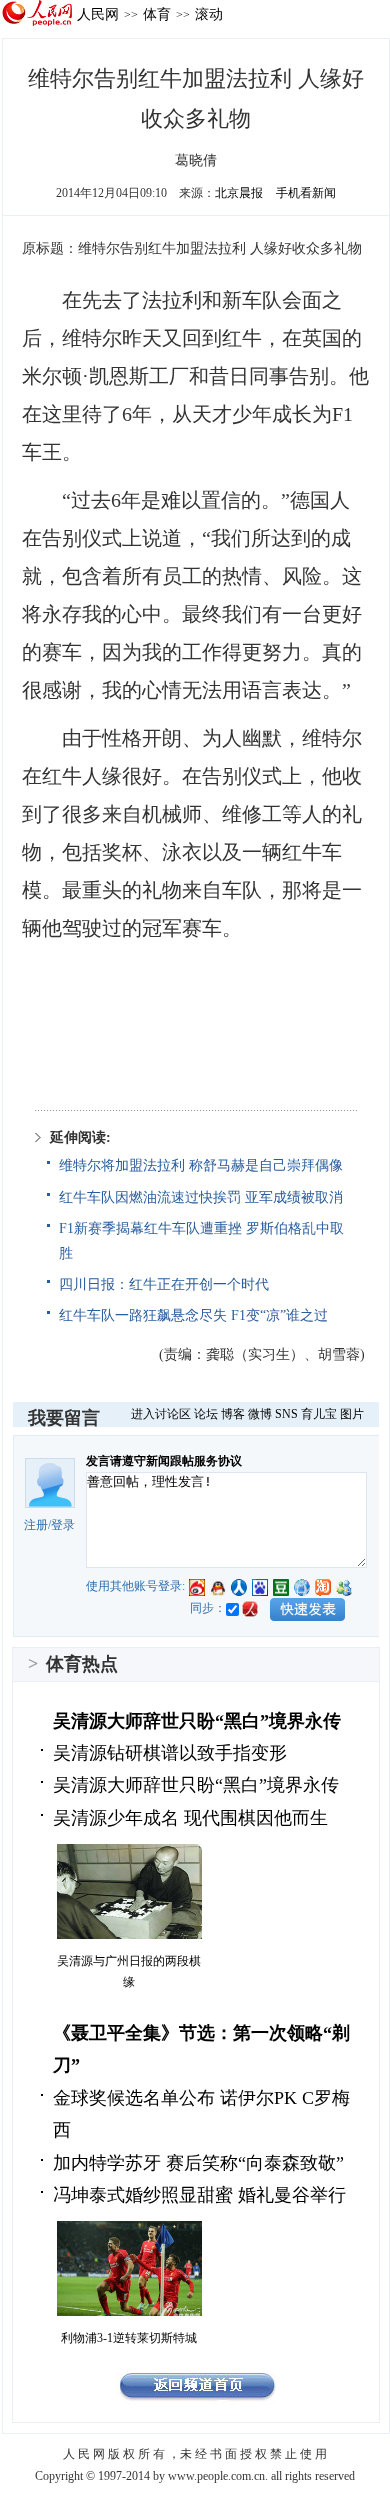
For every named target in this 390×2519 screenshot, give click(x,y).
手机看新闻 (306, 193)
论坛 (206, 1414)
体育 (157, 14)
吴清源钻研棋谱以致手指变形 (170, 1753)
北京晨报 (239, 193)
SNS (286, 1414)
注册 (36, 1525)
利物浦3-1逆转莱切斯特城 (129, 2338)
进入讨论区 (161, 1414)
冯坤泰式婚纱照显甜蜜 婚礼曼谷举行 (199, 2195)
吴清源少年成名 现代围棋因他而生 (190, 1818)
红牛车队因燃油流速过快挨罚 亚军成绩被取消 (201, 1197)
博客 (233, 1414)
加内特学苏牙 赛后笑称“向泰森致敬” (198, 2163)
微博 (260, 1414)
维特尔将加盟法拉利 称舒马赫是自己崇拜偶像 (201, 1165)
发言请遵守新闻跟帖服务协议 (164, 1461)
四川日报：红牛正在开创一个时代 (164, 1284)
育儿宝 (319, 1414)
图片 (352, 1414)
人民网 (98, 14)
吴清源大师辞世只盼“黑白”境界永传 (197, 1721)
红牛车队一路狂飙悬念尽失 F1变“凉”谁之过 (193, 1315)
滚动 (209, 14)
